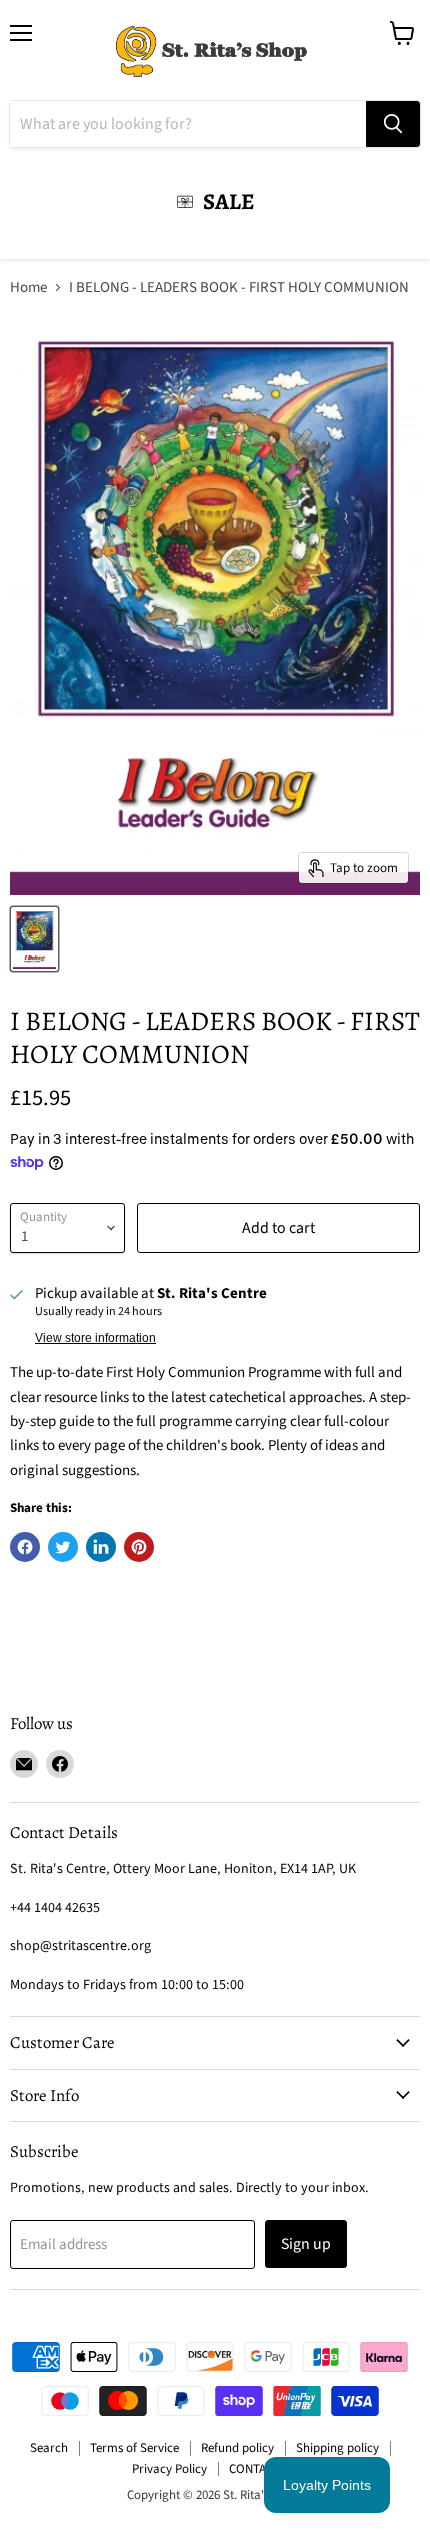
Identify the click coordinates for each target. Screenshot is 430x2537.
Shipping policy (337, 2448)
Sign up (306, 2244)
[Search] (393, 124)
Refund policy (237, 2448)
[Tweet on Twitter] (63, 1547)
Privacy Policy (169, 2469)
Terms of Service (134, 2448)
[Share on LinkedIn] (101, 1547)
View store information (95, 1338)
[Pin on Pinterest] (139, 1547)
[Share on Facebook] (25, 1547)
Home (28, 287)
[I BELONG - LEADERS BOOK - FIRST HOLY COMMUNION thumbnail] (34, 939)
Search (49, 2448)
